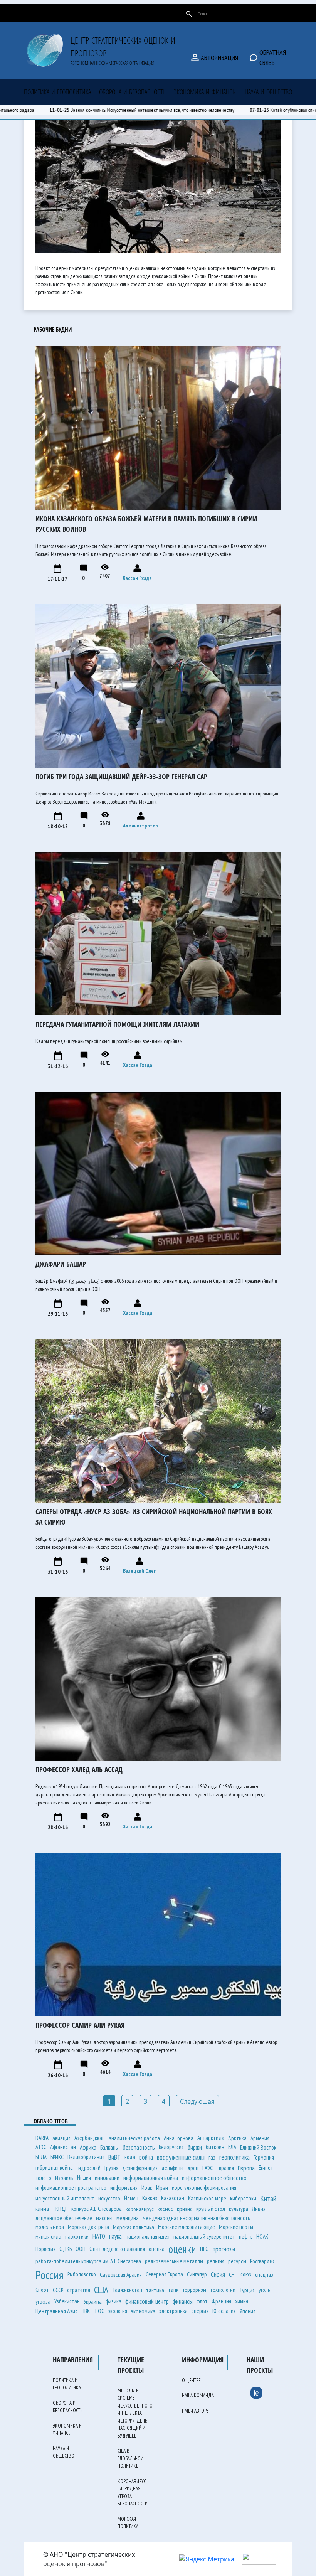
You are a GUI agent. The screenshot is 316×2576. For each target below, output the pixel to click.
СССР (58, 2290)
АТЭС (41, 2147)
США (101, 2290)
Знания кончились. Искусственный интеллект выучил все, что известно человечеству (173, 110)
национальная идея (148, 2236)
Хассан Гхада (137, 578)
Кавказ (150, 2198)
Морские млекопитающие (187, 2227)
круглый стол (211, 2209)
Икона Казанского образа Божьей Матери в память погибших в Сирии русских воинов (146, 524)
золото (43, 2178)
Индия (84, 2178)
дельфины (172, 2168)
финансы (183, 2301)
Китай (268, 2199)
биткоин (215, 2147)
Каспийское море (207, 2198)
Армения (260, 2138)
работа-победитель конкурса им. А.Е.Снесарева (88, 2261)
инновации (107, 2178)
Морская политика (134, 2227)
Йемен (131, 2198)
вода (130, 2157)
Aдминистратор (140, 826)
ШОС (99, 2311)
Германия (264, 2157)
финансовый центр (147, 2301)
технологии (223, 2290)
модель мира (50, 2227)
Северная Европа (164, 2274)
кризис (185, 2209)
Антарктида (211, 2138)
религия (216, 2261)
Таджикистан (127, 2290)
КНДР (61, 2209)
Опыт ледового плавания (117, 2249)
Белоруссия (171, 2147)
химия (242, 2301)
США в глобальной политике (130, 2458)
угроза (43, 2301)
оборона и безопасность (132, 92)
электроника (173, 2311)
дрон (193, 2168)
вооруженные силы (181, 2157)
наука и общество (268, 92)
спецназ (264, 2274)
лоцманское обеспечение (64, 2218)
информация (124, 2188)
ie (256, 2392)
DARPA (42, 2138)
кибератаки (243, 2198)
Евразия (225, 2168)
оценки (182, 2249)
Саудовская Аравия (121, 2274)
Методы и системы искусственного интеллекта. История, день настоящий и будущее (135, 2413)
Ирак (147, 2188)
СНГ (233, 2274)
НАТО (99, 2236)
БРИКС (57, 2157)
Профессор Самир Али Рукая (80, 2025)
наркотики (77, 2237)
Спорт (42, 2290)
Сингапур (197, 2274)
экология (118, 2311)
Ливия (259, 2209)
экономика (143, 2311)
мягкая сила (48, 2237)
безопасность (139, 2147)
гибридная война (54, 2167)
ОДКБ (66, 2249)
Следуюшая (197, 2101)
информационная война (151, 2178)
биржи (195, 2147)
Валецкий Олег (139, 1571)
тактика (155, 2290)
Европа (246, 2168)
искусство (109, 2198)
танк (173, 2290)
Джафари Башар (61, 1264)
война (146, 2157)
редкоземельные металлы (174, 2261)
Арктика (237, 2138)
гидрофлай (89, 2168)
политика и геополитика (57, 92)
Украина (93, 2301)
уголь (264, 2290)
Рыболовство (82, 2274)
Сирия (218, 2274)
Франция (221, 2301)
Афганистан (63, 2147)
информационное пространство (71, 2188)
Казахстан (173, 2198)
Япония (248, 2311)
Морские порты (236, 2227)
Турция (247, 2290)
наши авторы (144, 13)
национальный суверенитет (204, 2237)
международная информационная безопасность (196, 2218)
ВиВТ (114, 2157)
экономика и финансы (205, 92)
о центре (36, 13)
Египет (266, 2167)
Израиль (64, 2178)
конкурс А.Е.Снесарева (97, 2209)
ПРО (204, 2249)
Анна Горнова (179, 2138)
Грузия (111, 2168)
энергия (200, 2311)
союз (246, 2274)
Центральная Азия (57, 2311)
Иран (162, 2188)
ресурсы (237, 2261)
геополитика (234, 2157)
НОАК (262, 2237)
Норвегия (45, 2249)
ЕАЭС (208, 2168)
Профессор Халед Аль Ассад (79, 1769)
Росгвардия (262, 2261)
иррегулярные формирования (204, 2188)
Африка (88, 2147)
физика (113, 2301)
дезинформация (140, 2168)
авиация (61, 2138)
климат (44, 2209)
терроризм (194, 2290)
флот (202, 2301)
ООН (81, 2249)
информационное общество (214, 2178)
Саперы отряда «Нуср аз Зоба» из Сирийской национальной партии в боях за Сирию (154, 1517)
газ (212, 2157)
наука (115, 2236)
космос (165, 2209)
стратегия (79, 2290)
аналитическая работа (134, 2138)
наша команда (87, 13)
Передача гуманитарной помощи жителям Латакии (117, 1024)
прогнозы (224, 2249)
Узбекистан (67, 2301)
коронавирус (140, 2209)
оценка (157, 2249)
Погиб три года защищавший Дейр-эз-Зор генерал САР (121, 777)
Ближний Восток (258, 2147)
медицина (128, 2218)
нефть (246, 2236)
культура (239, 2209)
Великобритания (86, 2157)
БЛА (232, 2147)
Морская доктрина (88, 2227)
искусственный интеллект (65, 2198)
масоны (104, 2218)
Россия (50, 2275)
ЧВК (86, 2311)
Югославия (224, 2311)
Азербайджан (90, 2138)
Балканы (109, 2147)
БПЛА (41, 2157)
